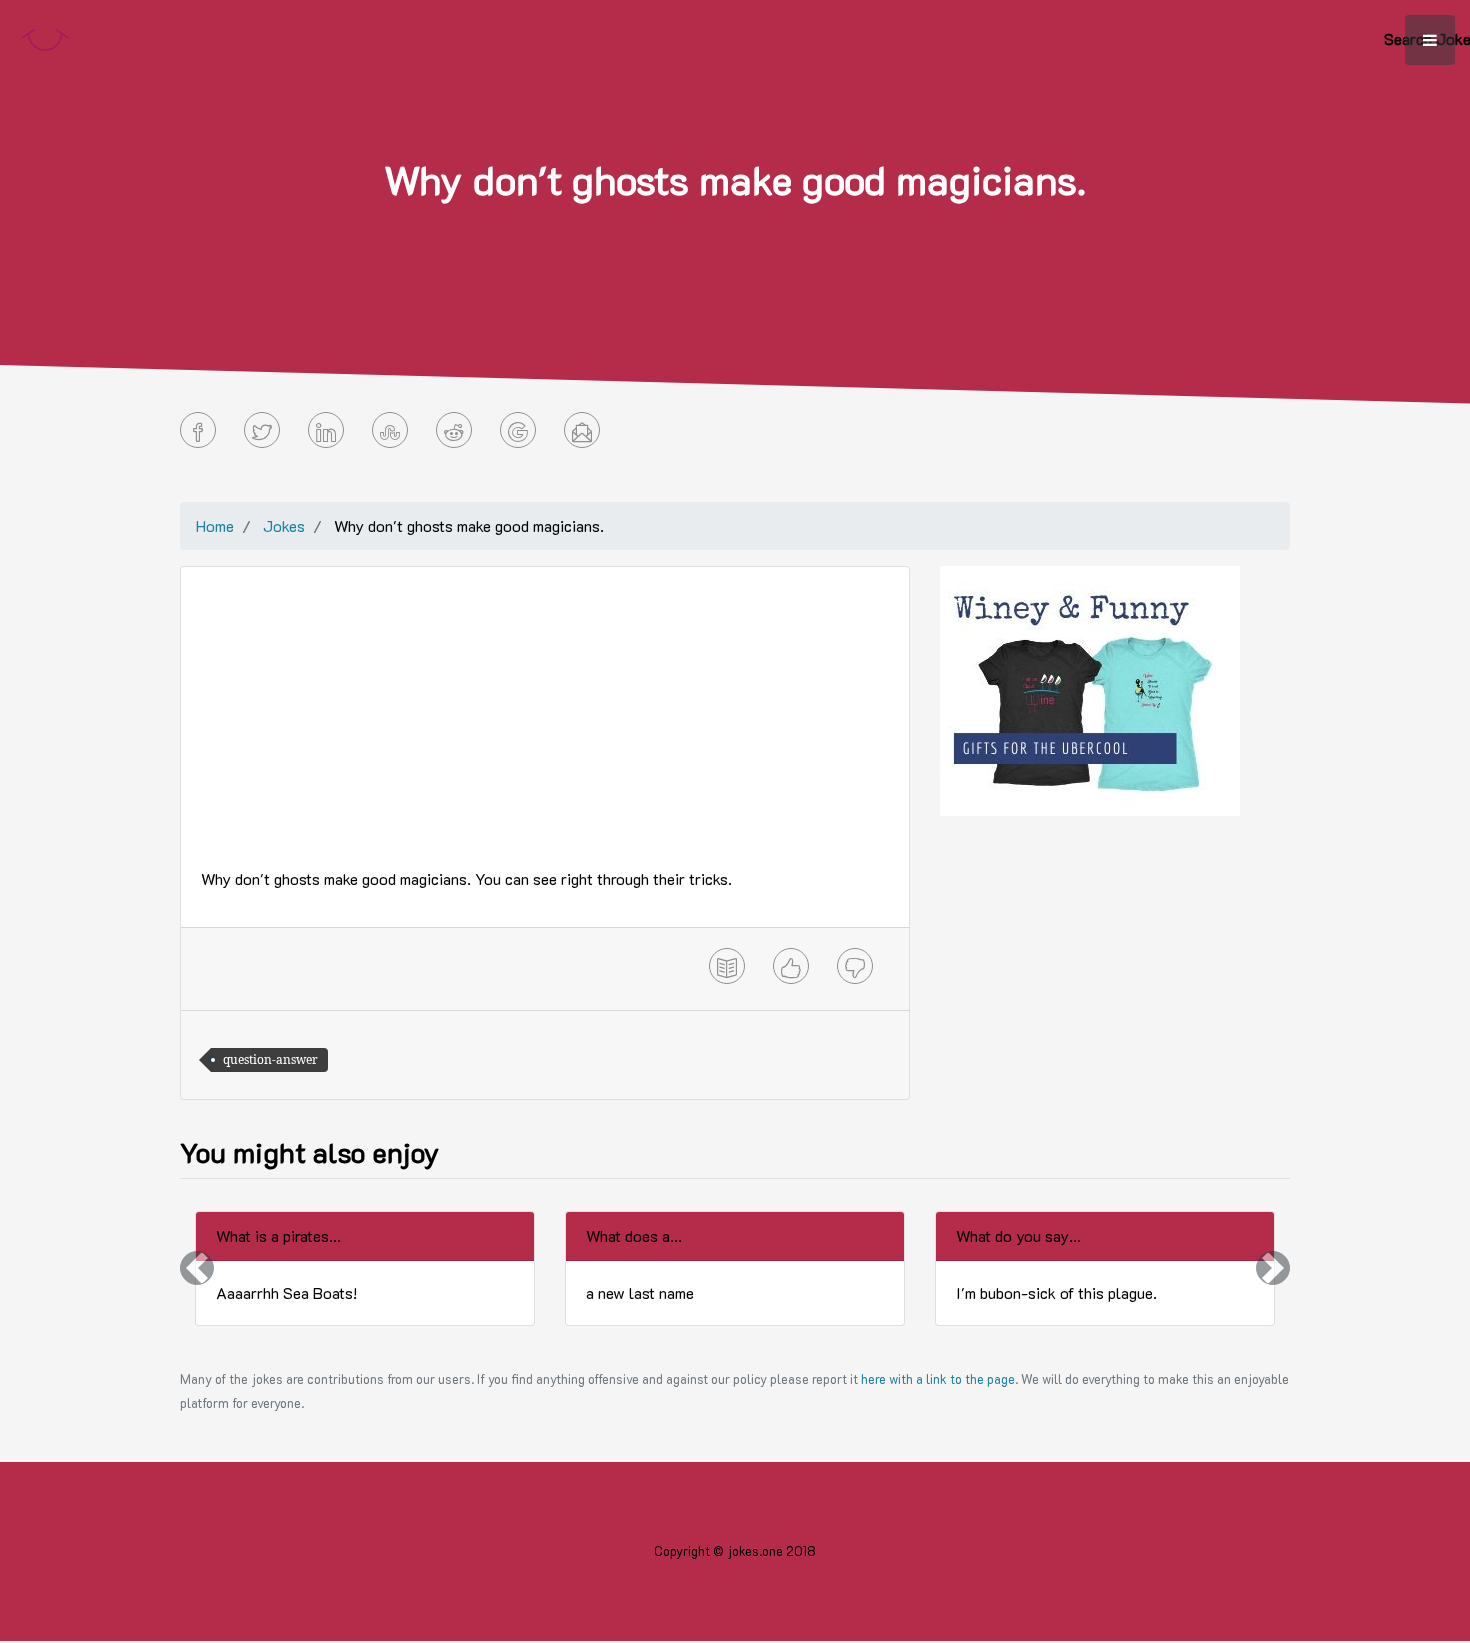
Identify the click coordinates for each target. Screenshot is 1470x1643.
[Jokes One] (45, 35)
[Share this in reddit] (454, 430)
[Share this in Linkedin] (326, 430)
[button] (197, 1268)
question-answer (270, 1059)
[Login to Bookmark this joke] (727, 966)
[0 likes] (791, 966)
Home (215, 525)
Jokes (284, 525)
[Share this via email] (582, 430)
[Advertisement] (545, 727)
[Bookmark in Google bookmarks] (518, 430)
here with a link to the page (938, 1379)
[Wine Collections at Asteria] (1090, 688)
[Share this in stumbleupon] (390, 430)
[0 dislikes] (855, 966)
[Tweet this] (262, 430)
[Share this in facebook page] (198, 430)
